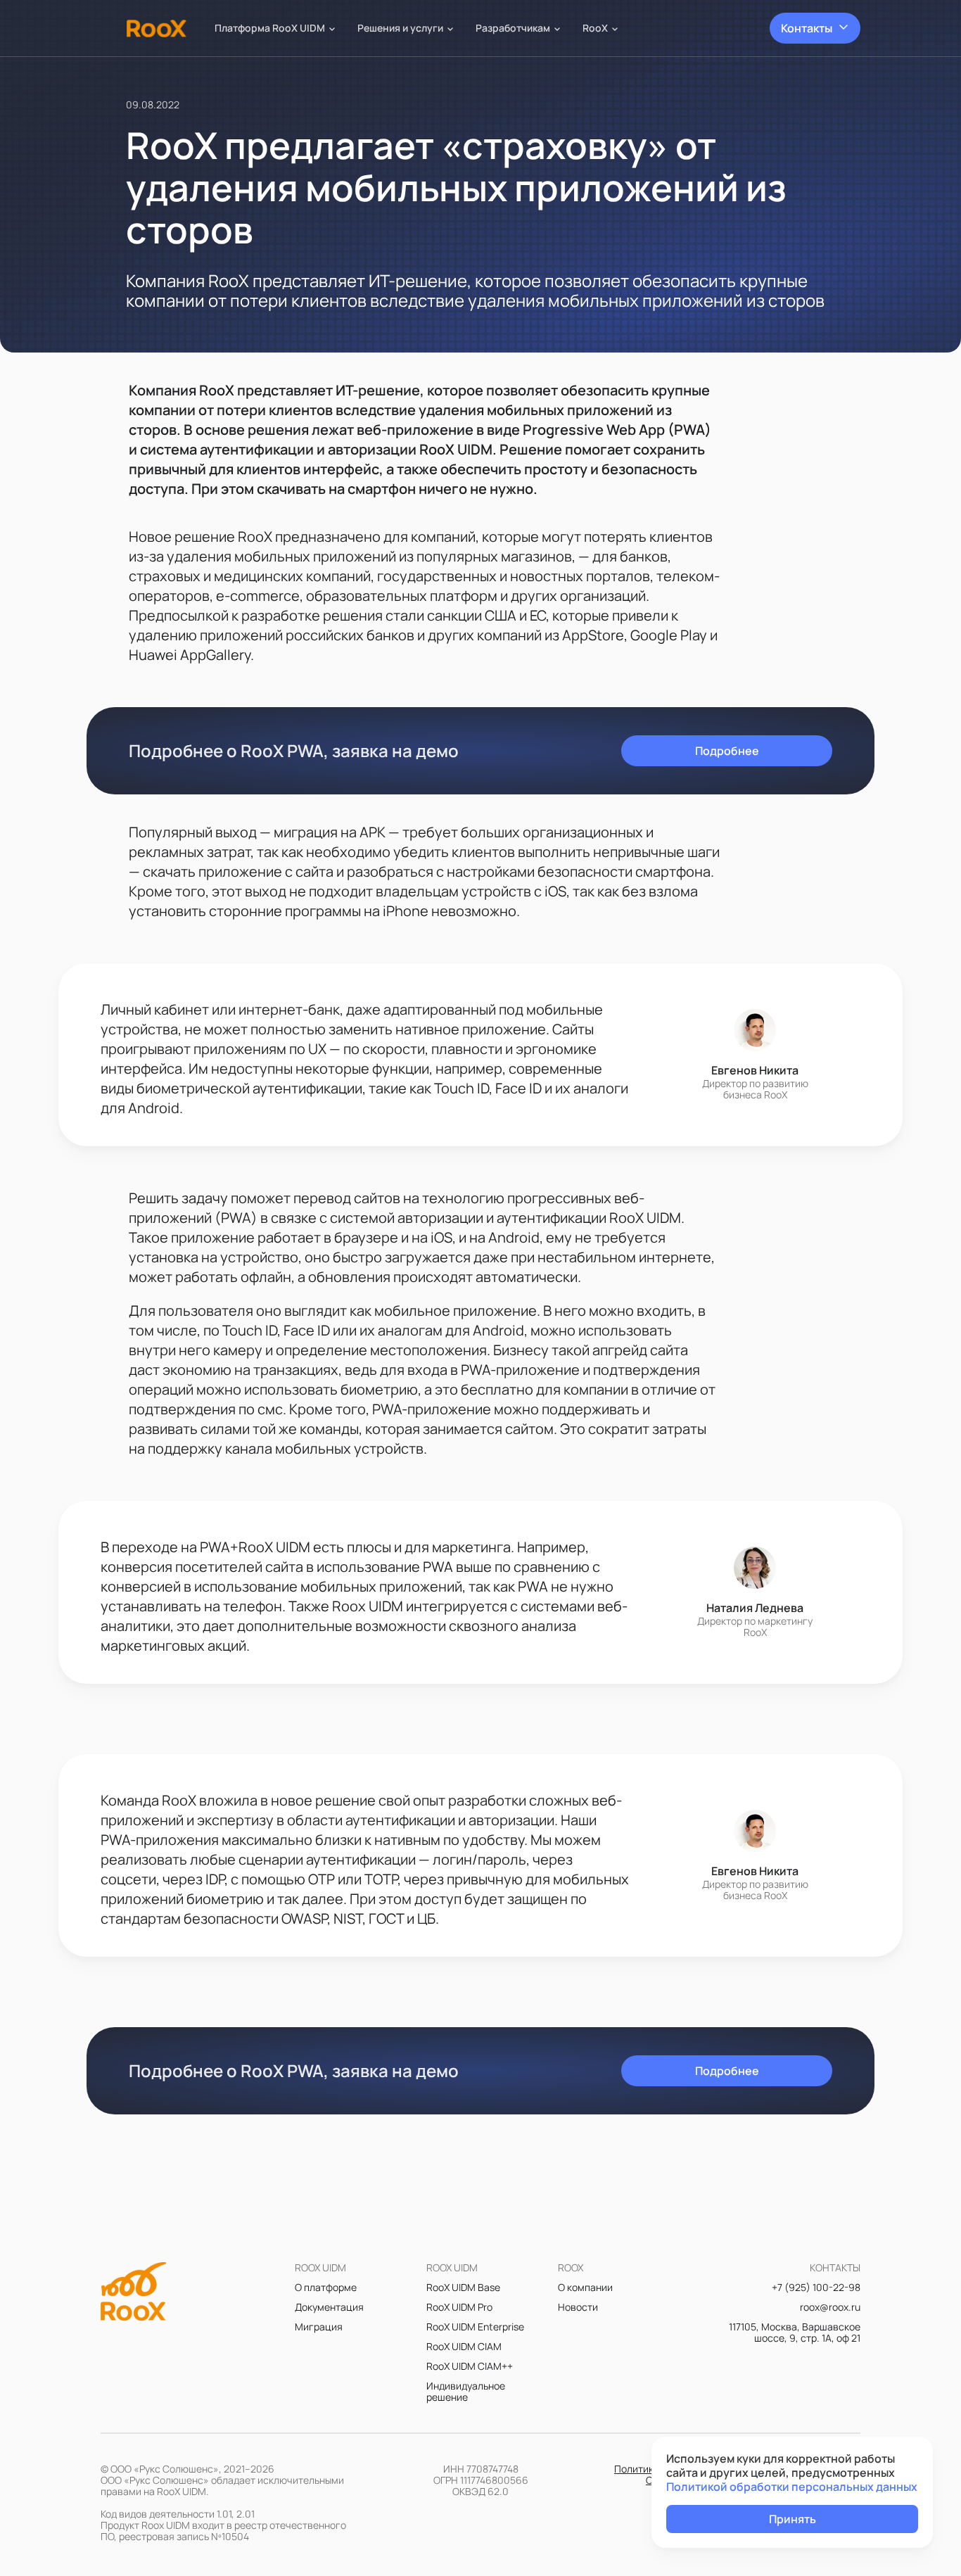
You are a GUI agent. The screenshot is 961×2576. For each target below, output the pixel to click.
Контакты (807, 28)
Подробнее (727, 751)
